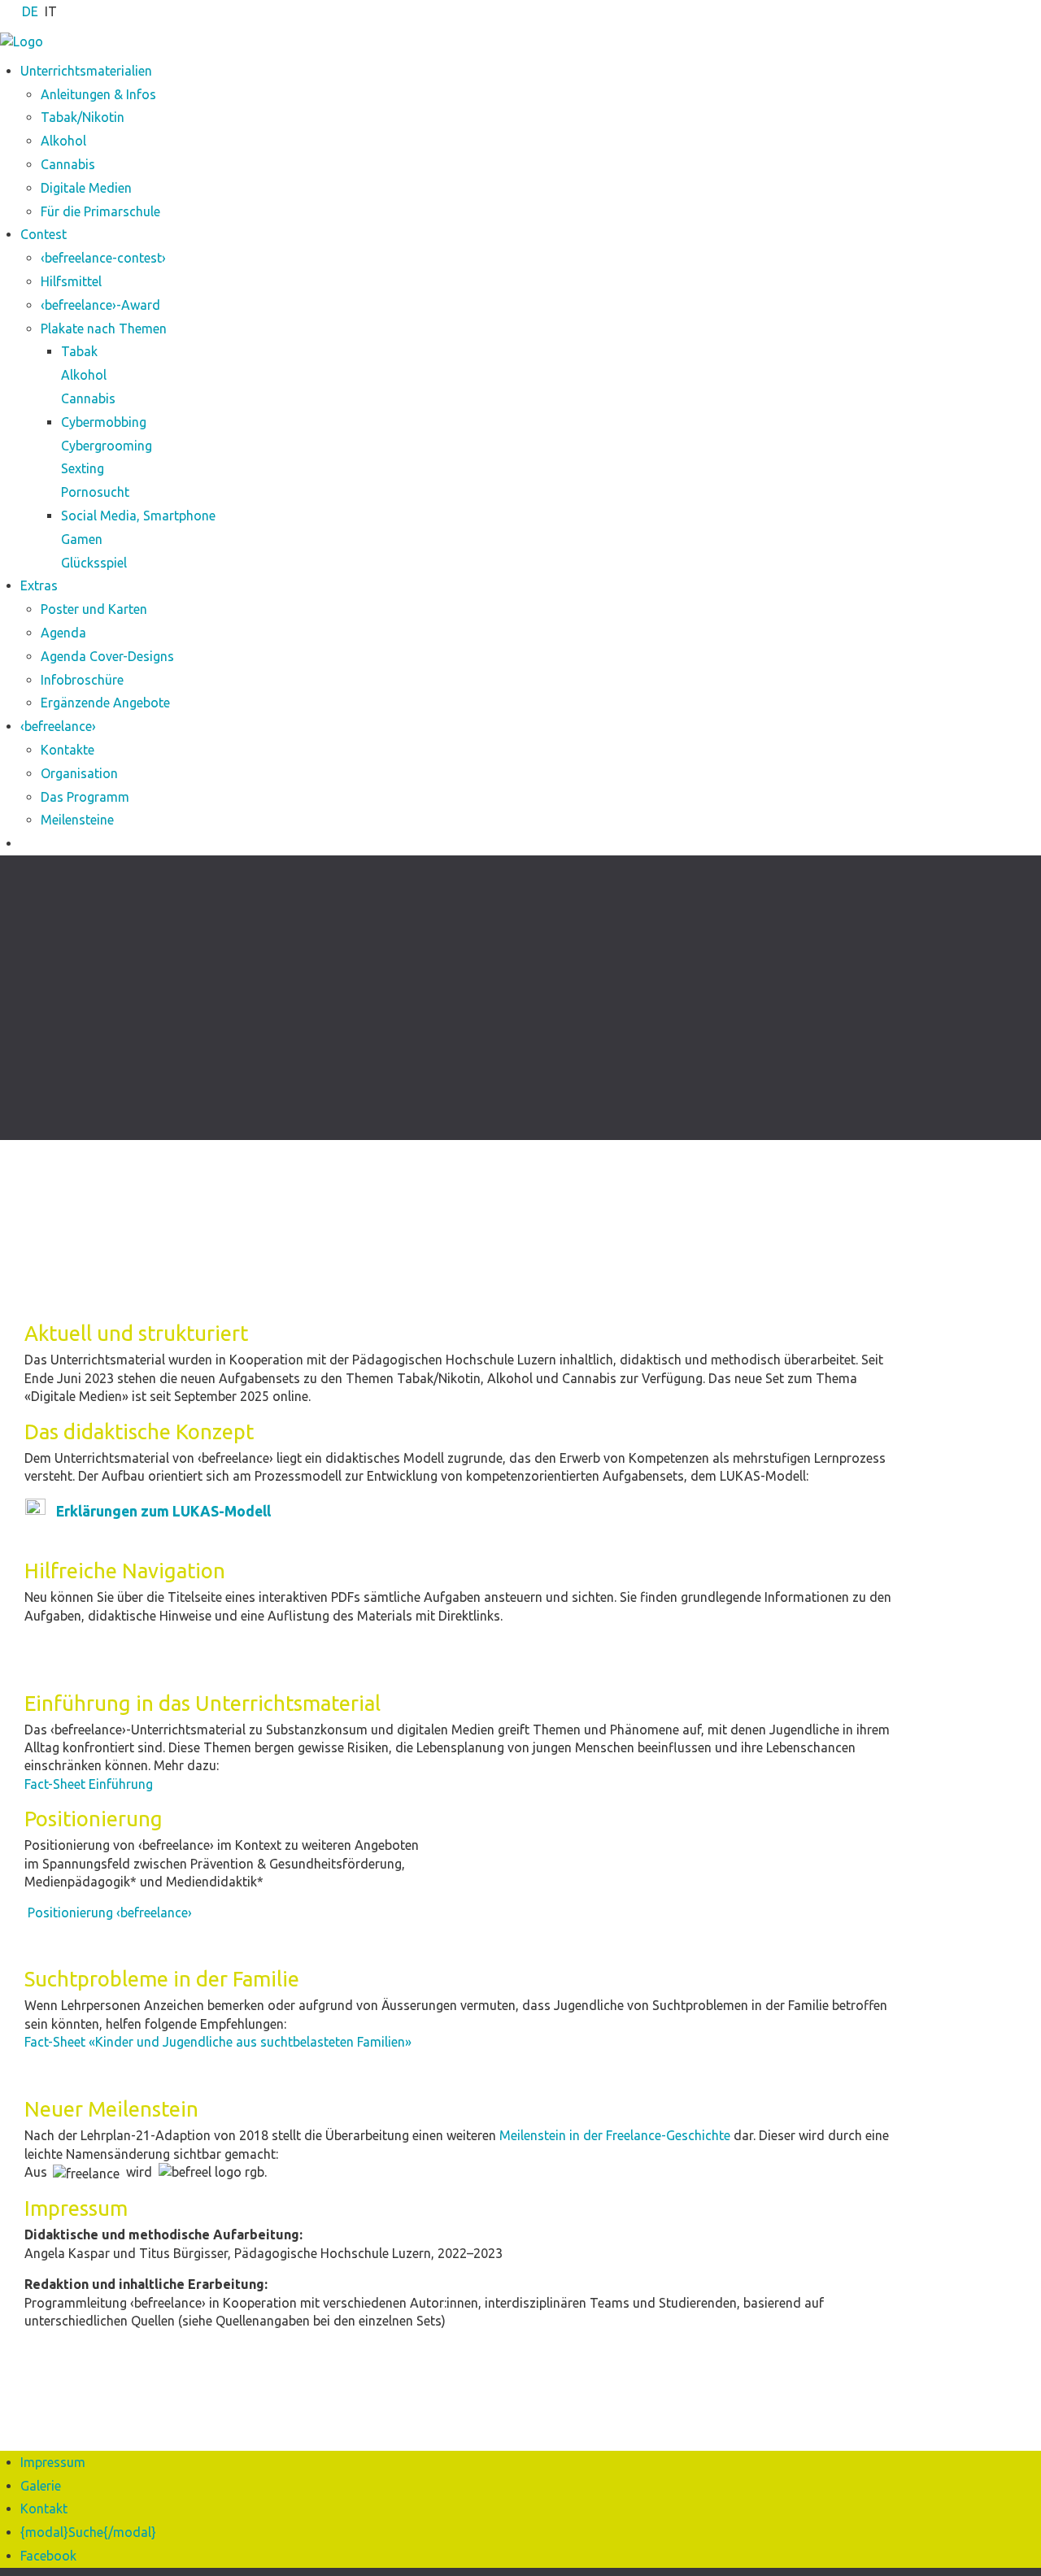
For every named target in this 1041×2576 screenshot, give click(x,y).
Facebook (48, 2556)
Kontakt (44, 2509)
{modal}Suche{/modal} (88, 2532)
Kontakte (68, 750)
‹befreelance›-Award (100, 305)
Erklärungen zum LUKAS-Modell (163, 1511)
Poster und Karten (94, 609)
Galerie (41, 2486)
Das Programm (85, 797)
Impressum (53, 2462)
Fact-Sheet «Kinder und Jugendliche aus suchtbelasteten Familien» (218, 2042)
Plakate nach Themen (104, 329)
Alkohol (63, 141)
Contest (44, 234)
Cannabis (68, 164)
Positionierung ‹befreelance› (108, 1912)
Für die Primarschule (100, 211)
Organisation (79, 773)
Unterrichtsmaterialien (86, 71)
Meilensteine (77, 820)
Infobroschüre (82, 680)
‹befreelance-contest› (103, 258)
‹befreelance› (58, 726)
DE (30, 11)
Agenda (63, 633)
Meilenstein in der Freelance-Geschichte (616, 2135)
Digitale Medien (86, 188)
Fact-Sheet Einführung (89, 1784)
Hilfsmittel (71, 281)
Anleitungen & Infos (98, 94)
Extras (39, 585)
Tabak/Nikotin (83, 117)
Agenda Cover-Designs (107, 656)
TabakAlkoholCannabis (88, 375)
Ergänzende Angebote (105, 703)
